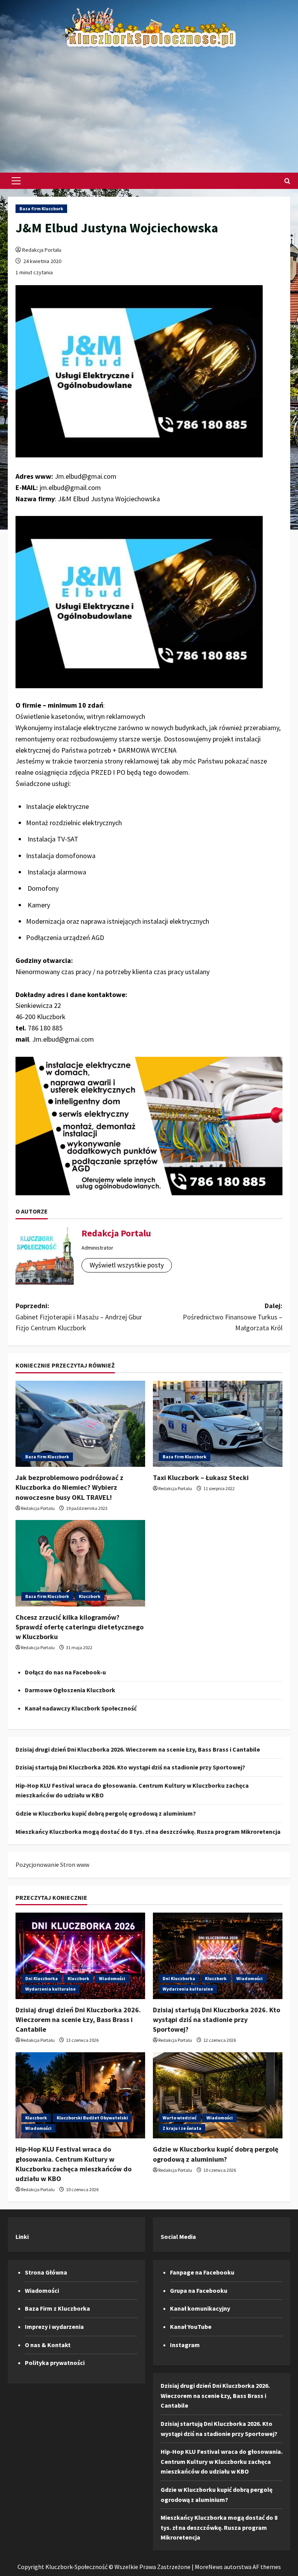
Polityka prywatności (55, 2363)
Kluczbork (90, 1596)
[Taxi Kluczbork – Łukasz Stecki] (218, 1424)
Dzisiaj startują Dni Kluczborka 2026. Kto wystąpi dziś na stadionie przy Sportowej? (130, 1767)
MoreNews (209, 2567)
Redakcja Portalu (42, 250)
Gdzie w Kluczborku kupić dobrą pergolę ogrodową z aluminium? (106, 1813)
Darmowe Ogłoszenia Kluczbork (70, 1690)
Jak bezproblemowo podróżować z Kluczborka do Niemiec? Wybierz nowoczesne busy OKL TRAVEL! (69, 1487)
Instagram (185, 2345)
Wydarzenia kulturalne (50, 1989)
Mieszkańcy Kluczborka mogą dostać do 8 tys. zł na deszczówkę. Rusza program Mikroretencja (148, 1832)
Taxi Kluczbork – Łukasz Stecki (201, 1478)
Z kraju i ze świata (182, 2128)
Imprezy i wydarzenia (54, 2327)
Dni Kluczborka (42, 1978)
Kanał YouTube (191, 2327)
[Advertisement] (149, 107)
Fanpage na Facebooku (202, 2272)
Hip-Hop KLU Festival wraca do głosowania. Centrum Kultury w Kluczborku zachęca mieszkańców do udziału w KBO (222, 2461)
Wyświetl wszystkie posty (127, 1265)
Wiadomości (112, 1978)
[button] (16, 181)
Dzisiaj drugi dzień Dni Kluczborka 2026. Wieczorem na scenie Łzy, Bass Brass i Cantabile (138, 1749)
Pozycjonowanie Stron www (52, 1864)
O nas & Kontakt (48, 2345)
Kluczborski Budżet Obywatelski (92, 2118)
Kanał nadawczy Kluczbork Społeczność (81, 1708)
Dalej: (233, 1317)
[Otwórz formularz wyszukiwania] (287, 181)
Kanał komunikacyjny (200, 2308)
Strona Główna (46, 2272)
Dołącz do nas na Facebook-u (65, 1672)
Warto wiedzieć (180, 2118)
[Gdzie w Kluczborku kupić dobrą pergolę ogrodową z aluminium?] (218, 2096)
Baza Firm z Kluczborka (57, 2308)
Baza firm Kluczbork (41, 209)
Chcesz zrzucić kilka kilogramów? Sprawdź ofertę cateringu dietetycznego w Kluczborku (80, 1627)
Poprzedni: (79, 1317)
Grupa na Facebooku (199, 2290)
